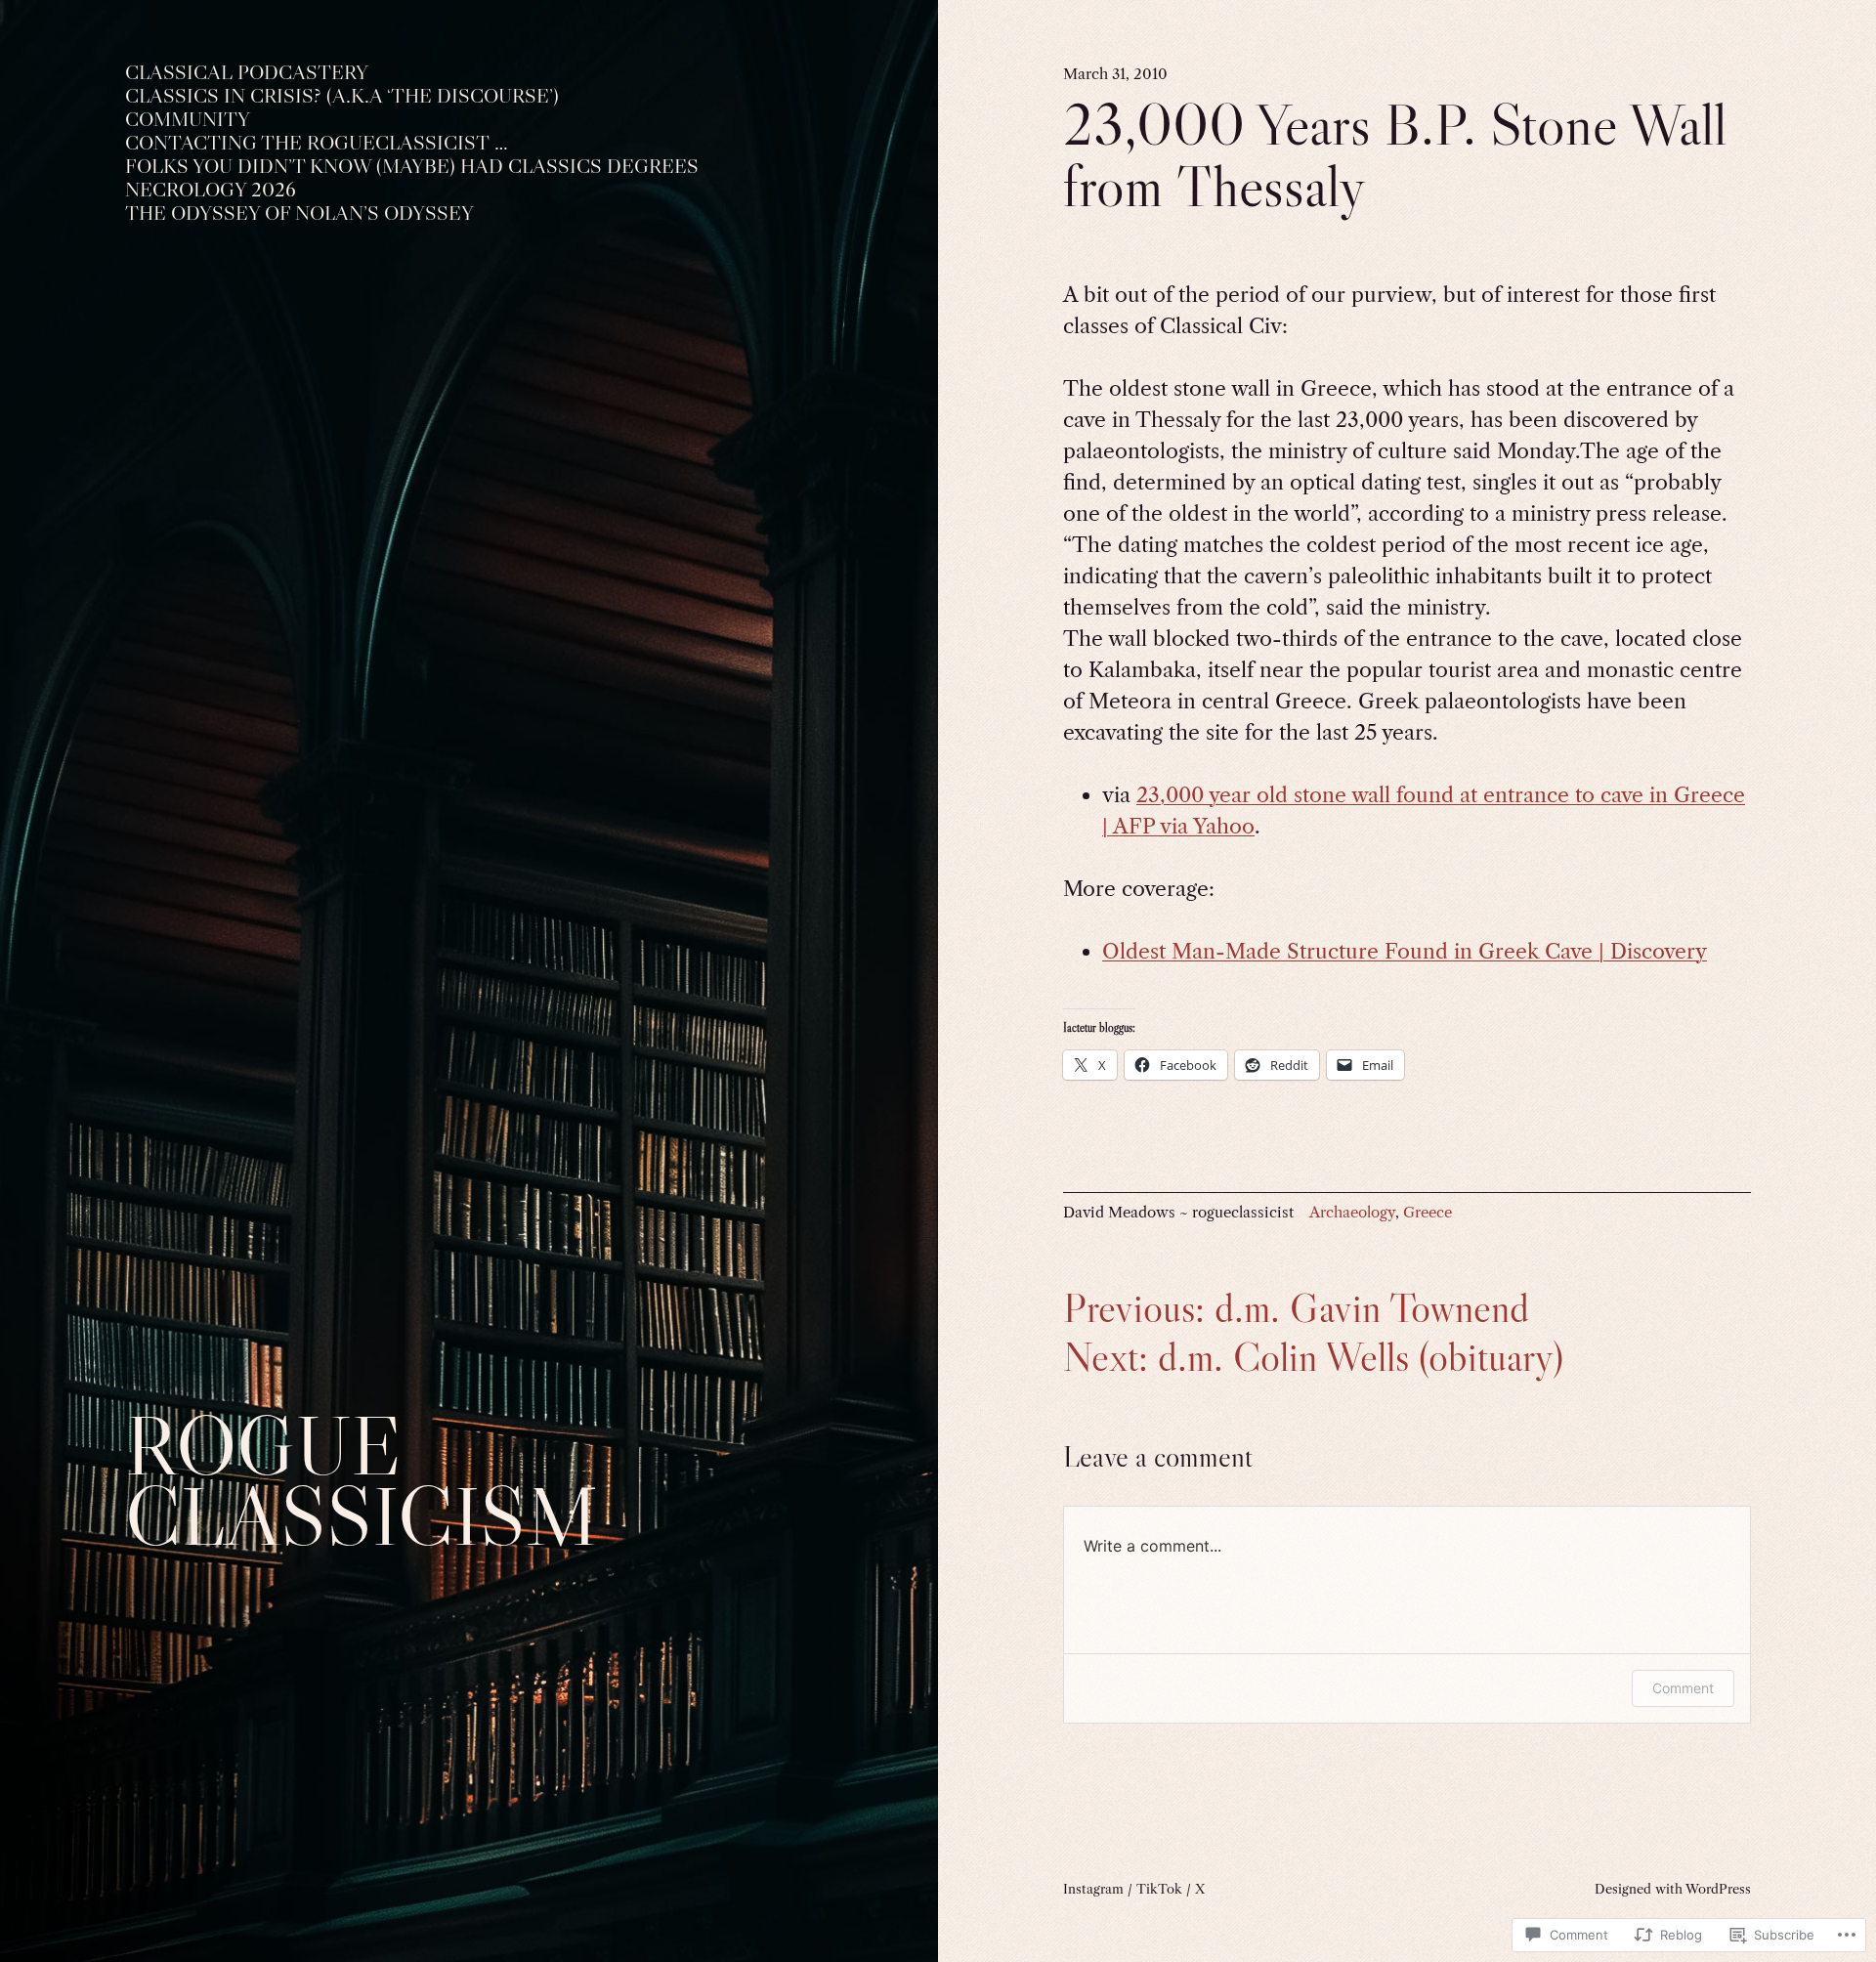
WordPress (1718, 1889)
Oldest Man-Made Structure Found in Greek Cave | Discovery (1405, 951)
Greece (1428, 1212)
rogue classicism (362, 1481)
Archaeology (1352, 1212)
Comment (1683, 1688)
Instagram (1093, 1889)
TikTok (1159, 1889)
